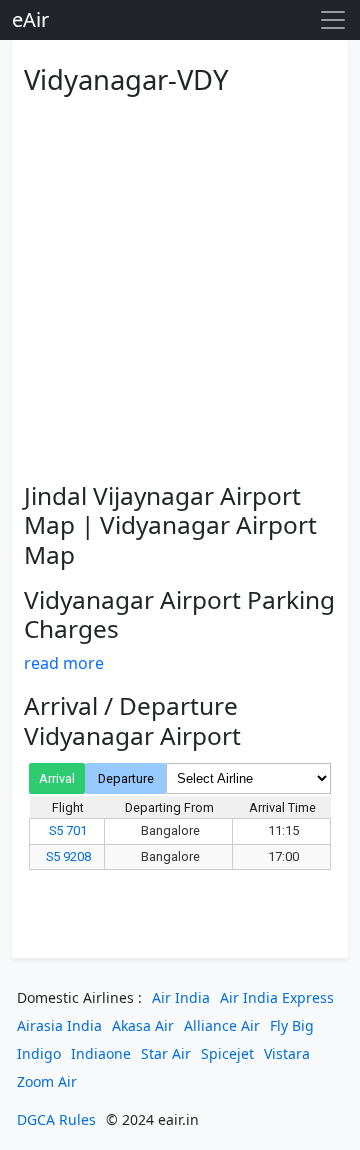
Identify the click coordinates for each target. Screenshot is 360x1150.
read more (64, 663)
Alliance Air (222, 1025)
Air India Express (277, 997)
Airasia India (59, 1025)
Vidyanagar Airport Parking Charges (179, 614)
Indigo (39, 1053)
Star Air (166, 1053)
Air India (181, 997)
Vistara (287, 1053)
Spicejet (227, 1053)
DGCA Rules (56, 1119)
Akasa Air (143, 1025)
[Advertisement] (180, 285)
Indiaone (101, 1053)
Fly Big (292, 1025)
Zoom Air (47, 1081)
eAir (30, 19)
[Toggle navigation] (333, 20)
